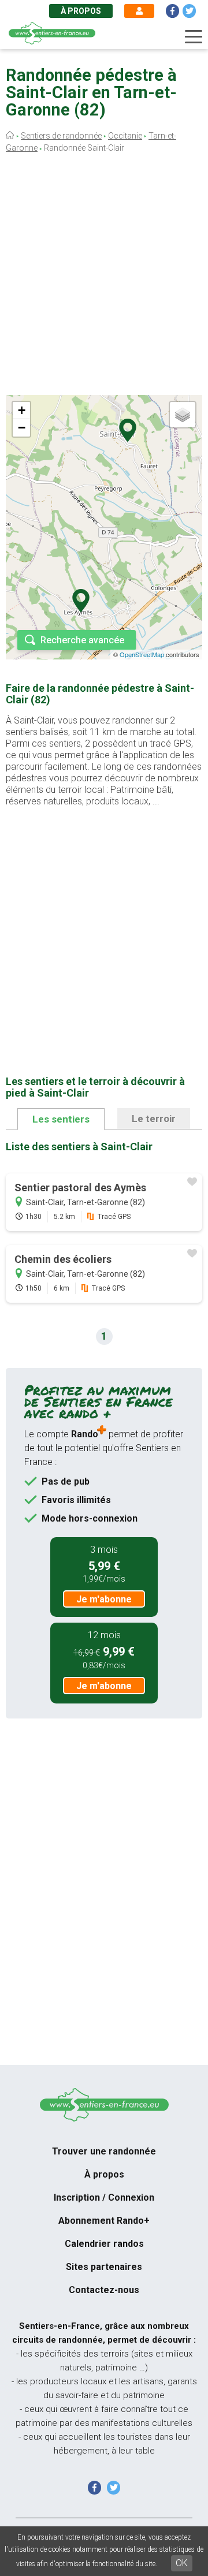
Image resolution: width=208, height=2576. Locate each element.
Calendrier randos (104, 2244)
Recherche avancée (82, 640)
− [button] (22, 428)
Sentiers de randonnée (61, 136)
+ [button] (22, 410)
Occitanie (125, 136)
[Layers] (183, 415)
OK (182, 2563)
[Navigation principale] (194, 37)
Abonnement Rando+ (104, 2221)
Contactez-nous (104, 2290)
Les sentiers (61, 1119)
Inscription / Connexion (104, 2197)
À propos (81, 11)
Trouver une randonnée (104, 2151)
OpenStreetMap (142, 654)
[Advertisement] (104, 277)
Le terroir (154, 1119)
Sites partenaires (104, 2267)
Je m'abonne (104, 1599)
